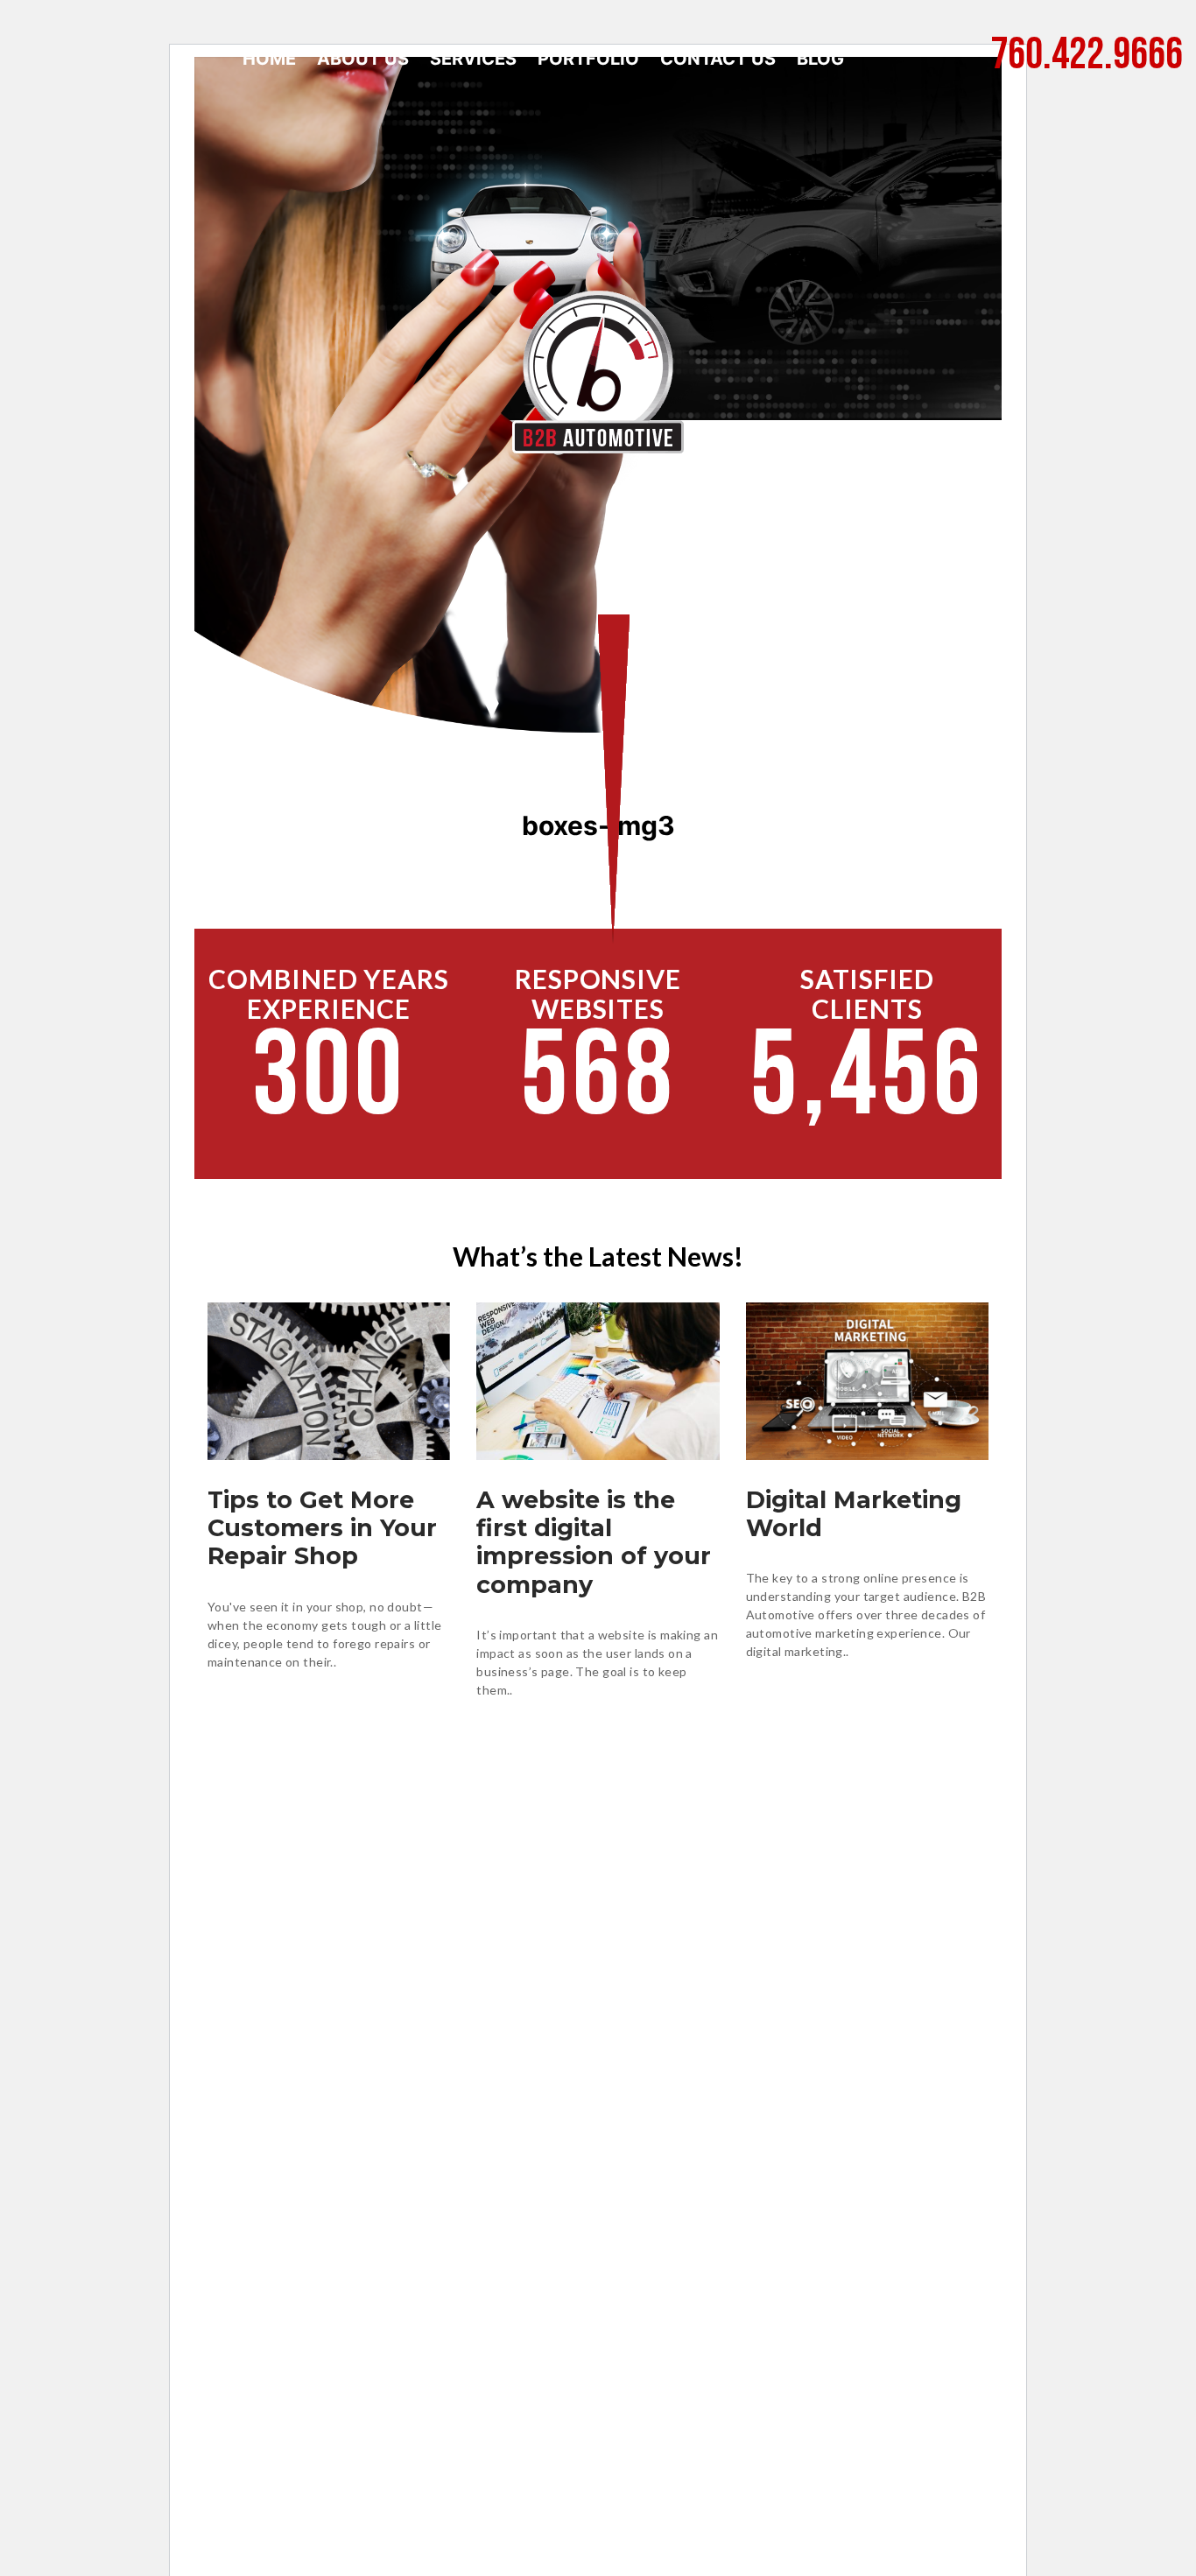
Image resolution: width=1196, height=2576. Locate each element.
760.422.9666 (1087, 57)
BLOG (820, 59)
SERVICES (473, 59)
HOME (269, 59)
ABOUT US (363, 59)
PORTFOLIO (588, 59)
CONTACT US (718, 59)
